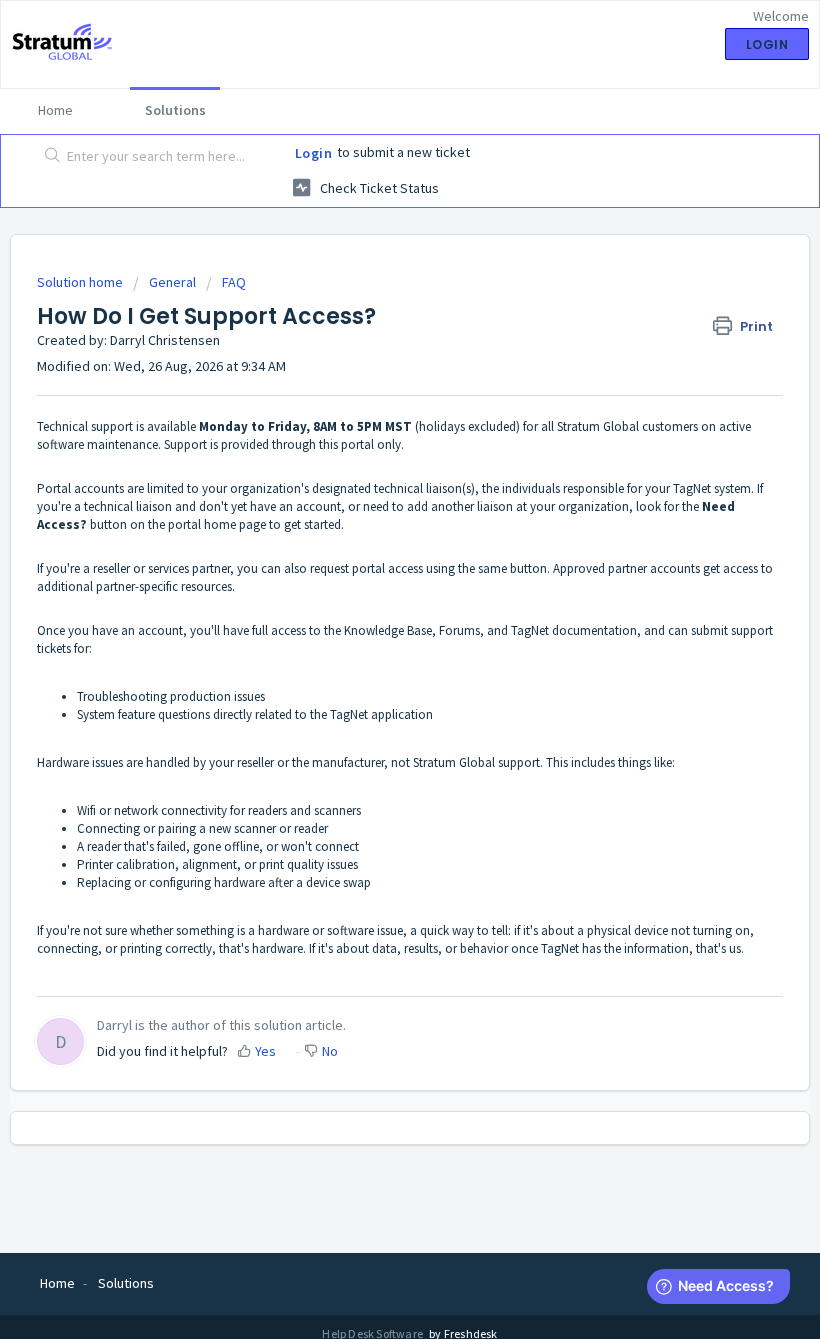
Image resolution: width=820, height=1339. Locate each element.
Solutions (175, 110)
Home (55, 110)
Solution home (81, 282)
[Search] (48, 157)
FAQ (234, 282)
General (172, 282)
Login (314, 153)
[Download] (373, 661)
